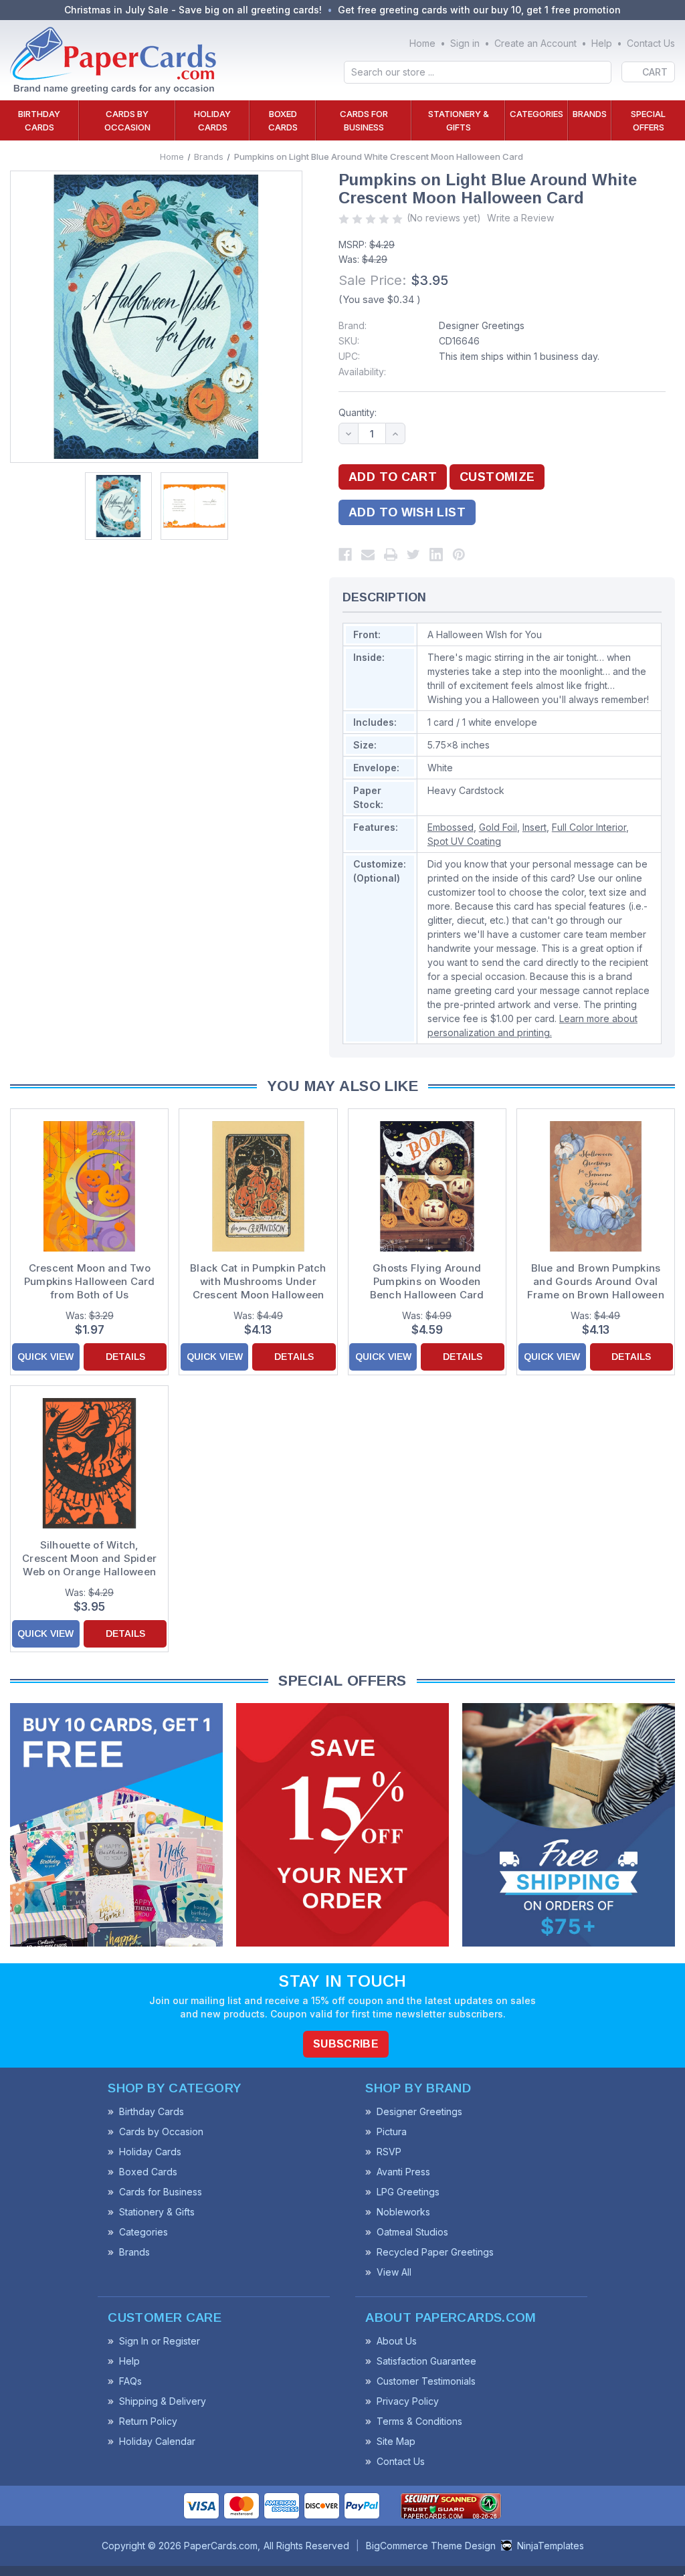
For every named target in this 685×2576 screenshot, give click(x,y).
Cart (655, 72)
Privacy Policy (408, 2401)
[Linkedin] (436, 555)
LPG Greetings (408, 2192)
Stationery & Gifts (459, 120)
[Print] (391, 555)
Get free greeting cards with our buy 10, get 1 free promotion (479, 10)
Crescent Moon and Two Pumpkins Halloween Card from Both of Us (90, 1281)
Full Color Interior (589, 827)
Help (602, 43)
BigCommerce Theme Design (431, 2546)
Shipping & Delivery (163, 2401)
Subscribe (346, 2044)
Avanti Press (403, 2172)
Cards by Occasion (127, 120)
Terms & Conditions (419, 2421)
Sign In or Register (160, 2341)
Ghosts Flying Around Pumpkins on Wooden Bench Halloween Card (427, 1281)
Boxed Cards (283, 120)
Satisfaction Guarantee (426, 2361)
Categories (536, 114)
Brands (590, 114)
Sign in (465, 43)
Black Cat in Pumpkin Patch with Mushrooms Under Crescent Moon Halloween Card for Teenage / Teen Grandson (258, 1282)
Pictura (392, 2132)
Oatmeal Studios (412, 2232)
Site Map (396, 2441)
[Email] (368, 555)
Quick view (45, 1357)
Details (125, 1357)
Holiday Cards (212, 120)
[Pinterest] (459, 555)
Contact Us (651, 43)
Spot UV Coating (464, 841)
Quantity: (358, 412)
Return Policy (148, 2421)
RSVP (389, 2152)
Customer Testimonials (426, 2381)
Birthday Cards (39, 120)
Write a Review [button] (520, 218)
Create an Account (535, 43)
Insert (534, 827)
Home (422, 43)
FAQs (130, 2381)
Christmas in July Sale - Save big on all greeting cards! (193, 10)
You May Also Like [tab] (342, 1086)
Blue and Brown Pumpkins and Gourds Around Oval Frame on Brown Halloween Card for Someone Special (596, 1282)
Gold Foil (498, 827)
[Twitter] (413, 555)
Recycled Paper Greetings (435, 2252)
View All (394, 2272)
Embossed (451, 827)
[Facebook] (345, 555)
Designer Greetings (482, 325)
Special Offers (648, 120)
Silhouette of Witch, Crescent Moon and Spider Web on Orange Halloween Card (89, 1559)
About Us (397, 2341)
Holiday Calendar (157, 2441)
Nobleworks (403, 2212)
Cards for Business (364, 120)
